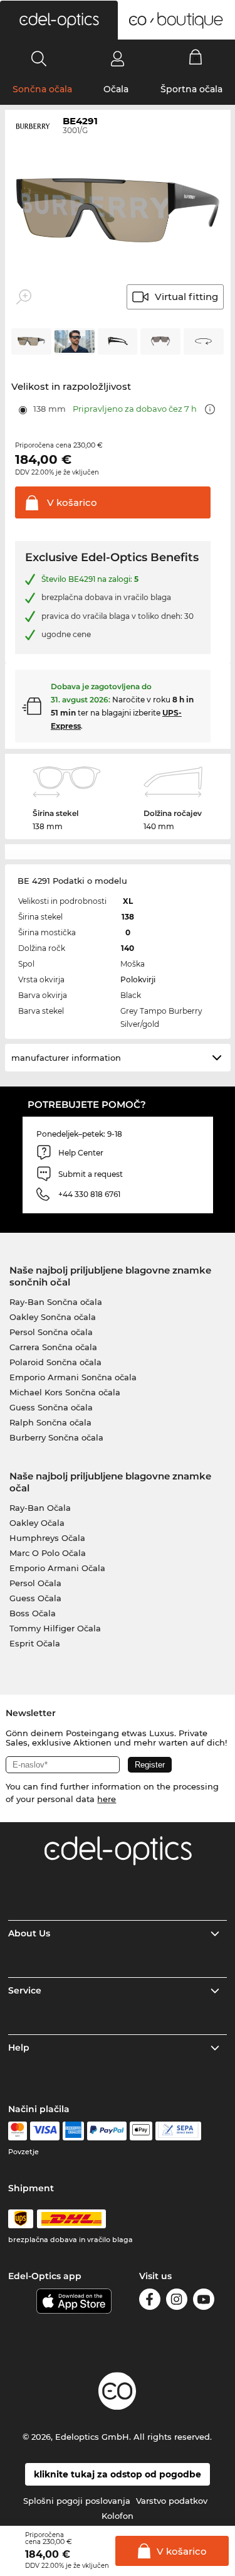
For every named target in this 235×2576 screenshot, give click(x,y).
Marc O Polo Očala (48, 1553)
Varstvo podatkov (172, 2501)
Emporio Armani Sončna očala (73, 1377)
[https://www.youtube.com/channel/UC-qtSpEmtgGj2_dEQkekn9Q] (204, 2301)
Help (19, 2047)
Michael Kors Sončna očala (65, 1392)
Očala (116, 89)
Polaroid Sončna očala (55, 1362)
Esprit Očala (35, 1643)
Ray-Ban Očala (40, 1508)
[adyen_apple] (141, 2131)
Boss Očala (33, 1613)
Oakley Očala (37, 1523)
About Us (29, 1933)
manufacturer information (66, 1058)
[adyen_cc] (18, 2131)
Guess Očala (35, 1598)
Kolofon (118, 2516)
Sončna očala (42, 89)
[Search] (39, 58)
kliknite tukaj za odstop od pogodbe (118, 2474)
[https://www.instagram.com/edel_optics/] (177, 2301)
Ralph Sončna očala (50, 1422)
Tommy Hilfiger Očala (55, 1628)
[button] (59, 20)
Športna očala (191, 89)
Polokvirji (138, 979)
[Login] (118, 58)
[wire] (178, 2131)
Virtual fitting (186, 297)
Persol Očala (35, 1583)
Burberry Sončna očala (56, 1437)
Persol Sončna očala (51, 1332)
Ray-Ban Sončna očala (56, 1302)
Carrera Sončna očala (53, 1347)
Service (25, 1990)
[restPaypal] (107, 2131)
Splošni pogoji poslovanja (77, 2501)
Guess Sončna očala (51, 1407)
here (107, 1799)
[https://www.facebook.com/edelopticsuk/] (150, 2301)
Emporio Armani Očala (57, 1568)
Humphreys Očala (47, 1538)
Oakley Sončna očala (53, 1317)
